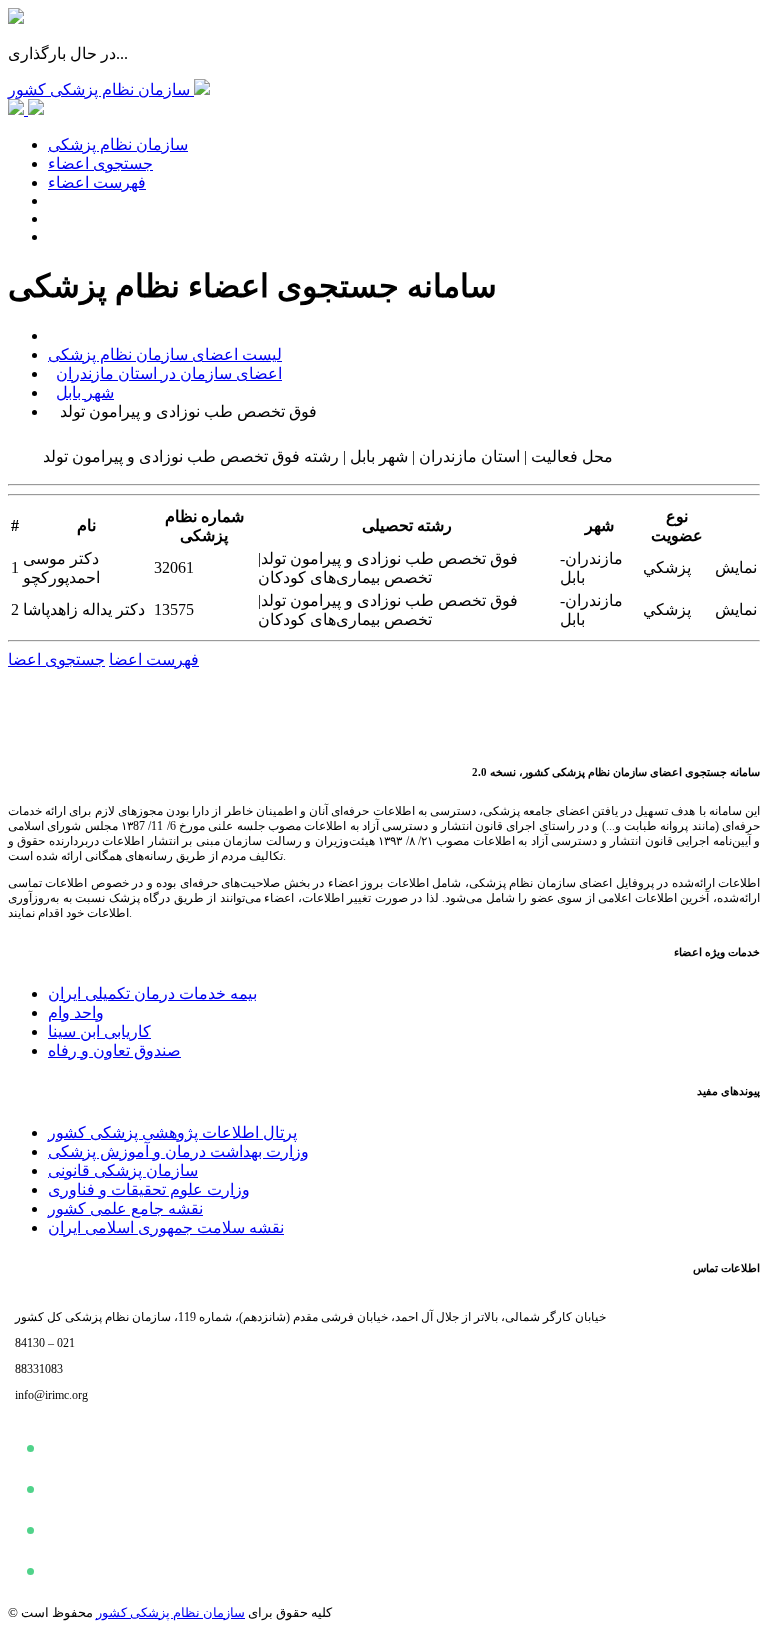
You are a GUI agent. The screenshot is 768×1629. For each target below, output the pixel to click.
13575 (174, 609)
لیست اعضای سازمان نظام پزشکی (165, 354)
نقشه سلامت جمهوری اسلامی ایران (166, 1227)
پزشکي (667, 567)
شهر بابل (85, 392)
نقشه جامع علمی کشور (125, 1208)
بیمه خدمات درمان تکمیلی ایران (152, 993)
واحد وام (76, 1012)
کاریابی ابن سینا (99, 1031)
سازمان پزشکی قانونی (123, 1170)
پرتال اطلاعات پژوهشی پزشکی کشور (172, 1132)
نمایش (736, 567)
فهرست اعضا (154, 659)
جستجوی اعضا (56, 659)
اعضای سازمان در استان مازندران (169, 373)
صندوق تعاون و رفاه (114, 1050)
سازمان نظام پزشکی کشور (170, 1612)
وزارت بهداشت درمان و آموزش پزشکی (178, 1151)
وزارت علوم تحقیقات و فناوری (149, 1189)
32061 (174, 567)
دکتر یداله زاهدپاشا (84, 609)
